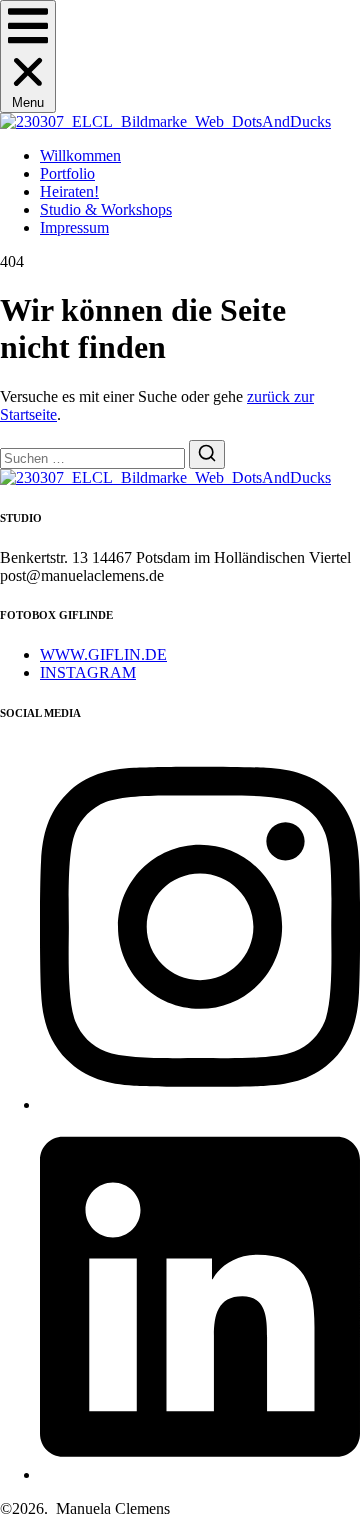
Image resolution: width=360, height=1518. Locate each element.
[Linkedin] (200, 1474)
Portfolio (67, 173)
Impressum (74, 227)
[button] (28, 56)
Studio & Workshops (106, 209)
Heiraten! (69, 191)
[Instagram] (200, 1104)
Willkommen (80, 155)
